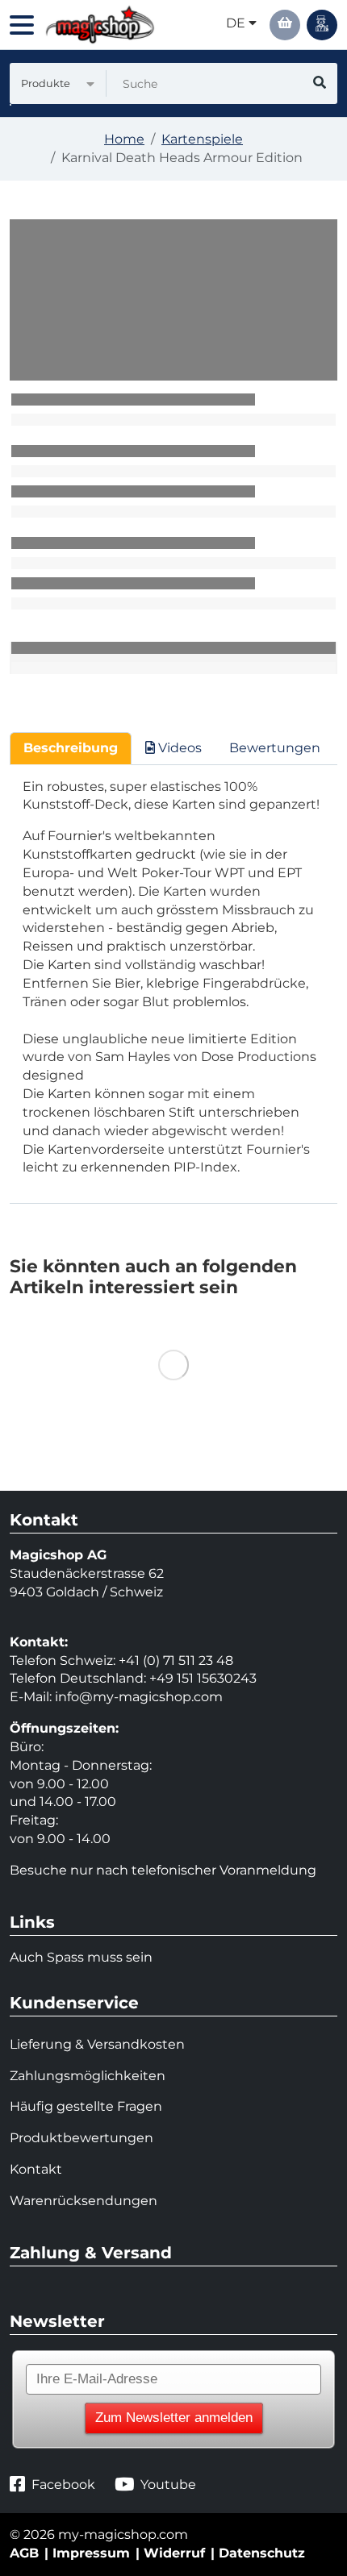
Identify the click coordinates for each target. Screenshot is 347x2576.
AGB (24, 2553)
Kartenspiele (202, 139)
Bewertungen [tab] (275, 748)
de (237, 23)
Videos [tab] (178, 748)
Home (124, 139)
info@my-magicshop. (124, 1697)
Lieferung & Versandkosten (97, 2044)
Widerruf (174, 2553)
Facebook (63, 2484)
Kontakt (36, 2169)
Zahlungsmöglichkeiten (88, 2076)
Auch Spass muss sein (81, 1957)
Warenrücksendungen (84, 2201)
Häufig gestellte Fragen (86, 2106)
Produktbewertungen (82, 2138)
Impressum (91, 2553)
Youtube (168, 2484)
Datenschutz (262, 2553)
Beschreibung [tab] (71, 748)
